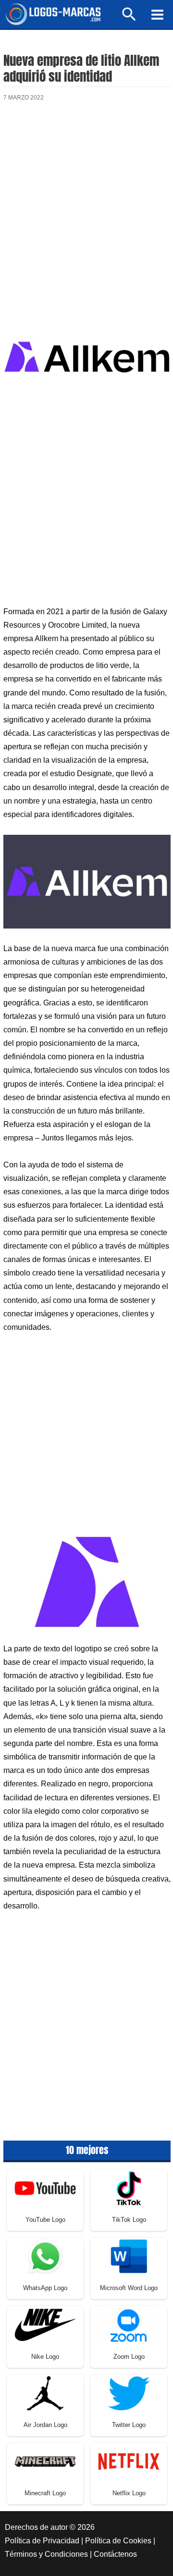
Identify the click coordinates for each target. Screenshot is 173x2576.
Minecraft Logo (45, 2493)
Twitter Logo (129, 2425)
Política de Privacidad (42, 2541)
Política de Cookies (118, 2541)
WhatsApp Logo (45, 2288)
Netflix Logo (129, 2493)
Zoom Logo (129, 2357)
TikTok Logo (129, 2220)
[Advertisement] (86, 209)
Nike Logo (45, 2357)
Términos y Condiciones (46, 2554)
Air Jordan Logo (45, 2425)
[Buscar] (130, 19)
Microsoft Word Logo (129, 2288)
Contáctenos (115, 2554)
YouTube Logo (45, 2220)
